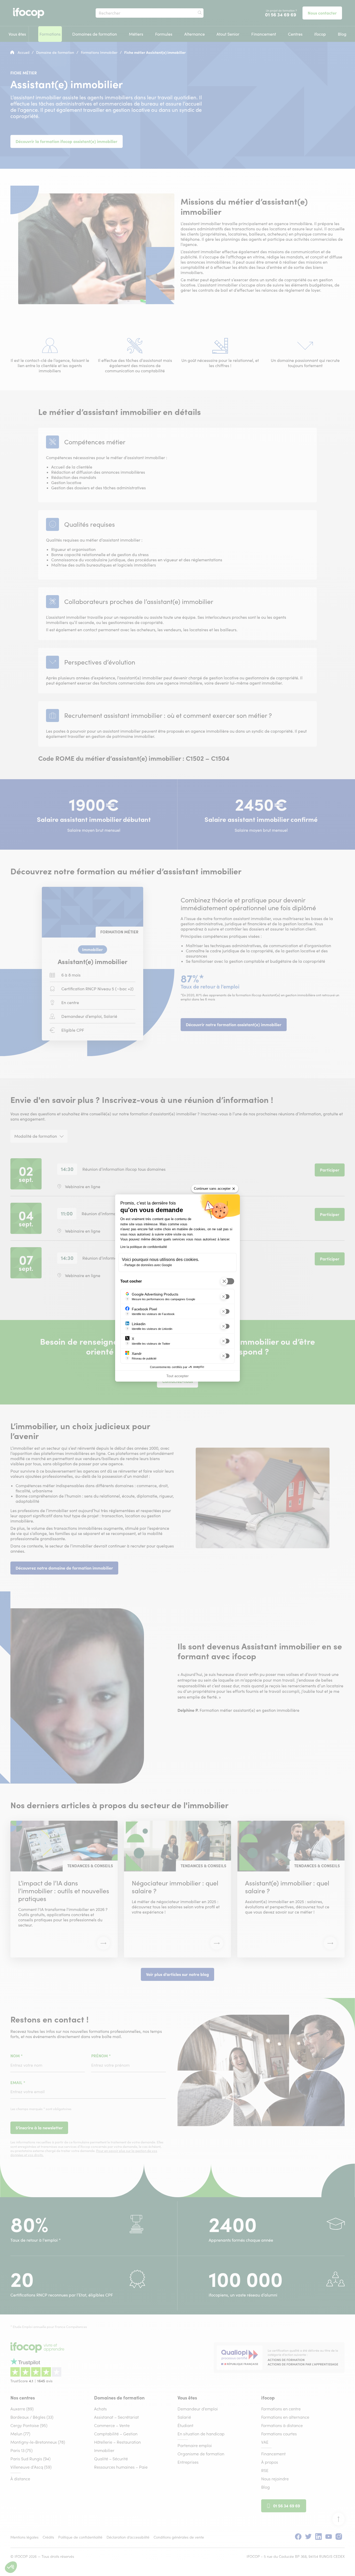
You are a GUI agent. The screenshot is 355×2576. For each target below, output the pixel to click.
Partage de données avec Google (148, 1265)
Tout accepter (177, 1376)
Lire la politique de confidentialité (144, 1247)
